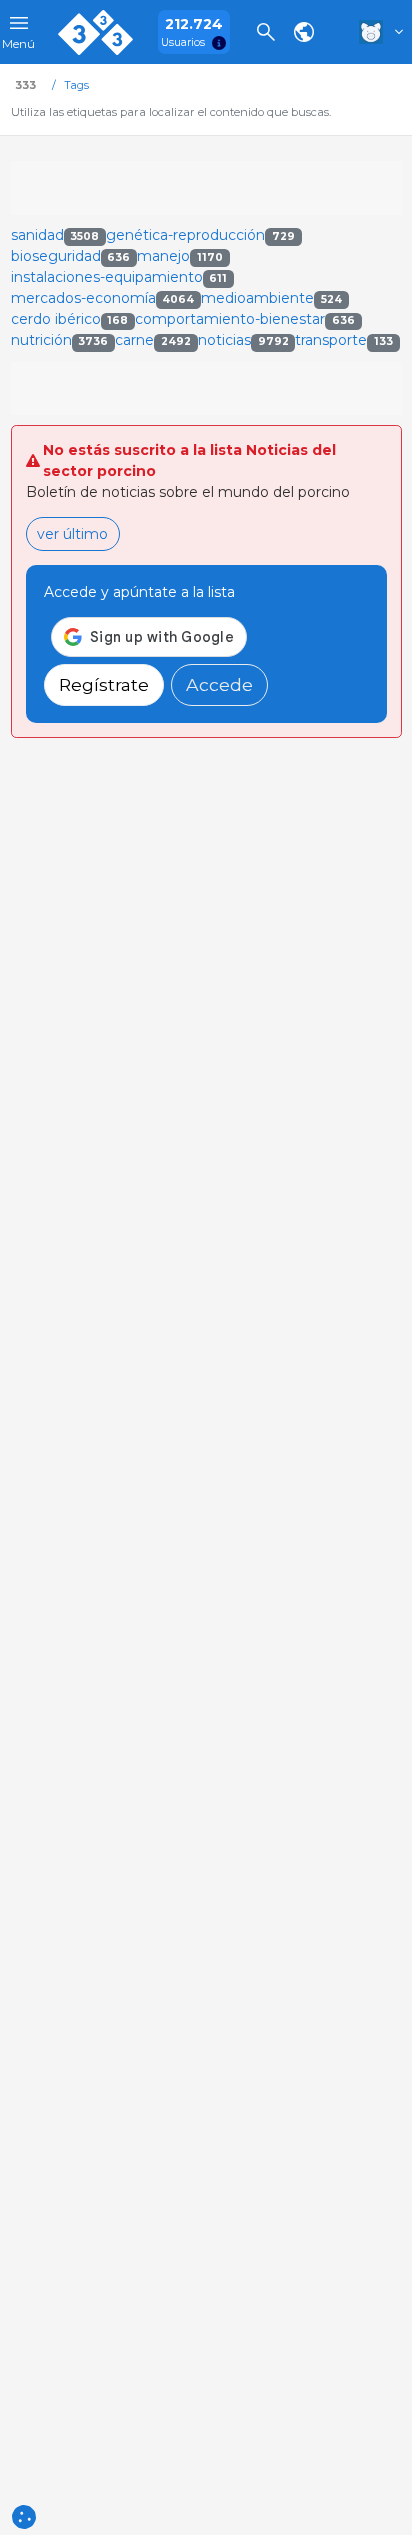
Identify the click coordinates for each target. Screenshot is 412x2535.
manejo (180, 256)
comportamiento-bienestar (245, 319)
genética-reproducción (200, 235)
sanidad (55, 235)
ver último (72, 534)
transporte (344, 340)
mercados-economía (103, 298)
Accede (219, 684)
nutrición (60, 340)
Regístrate (104, 684)
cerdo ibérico (70, 319)
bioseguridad (71, 256)
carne (153, 340)
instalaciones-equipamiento (119, 277)
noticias (243, 340)
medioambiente (271, 298)
